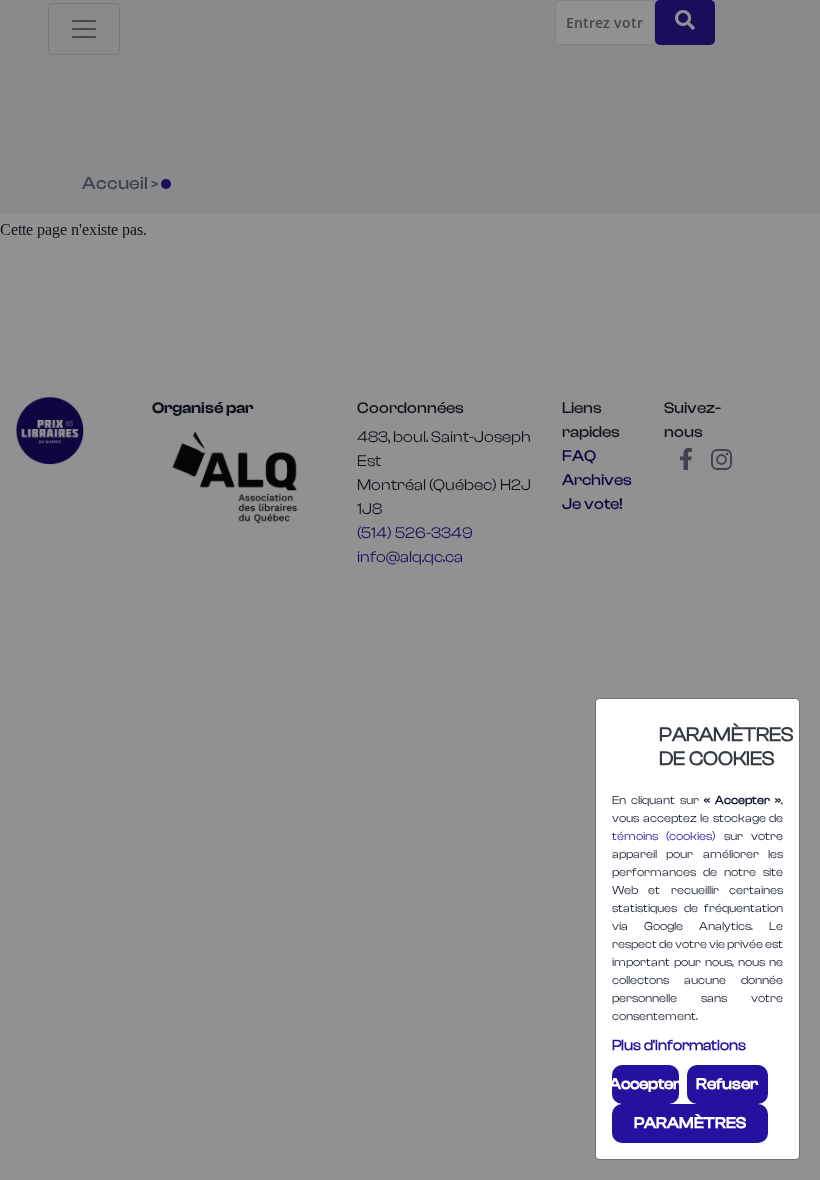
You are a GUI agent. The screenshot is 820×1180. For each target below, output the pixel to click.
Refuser (727, 1084)
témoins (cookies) (663, 836)
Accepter (645, 1084)
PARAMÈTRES (690, 1123)
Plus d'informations (679, 1045)
